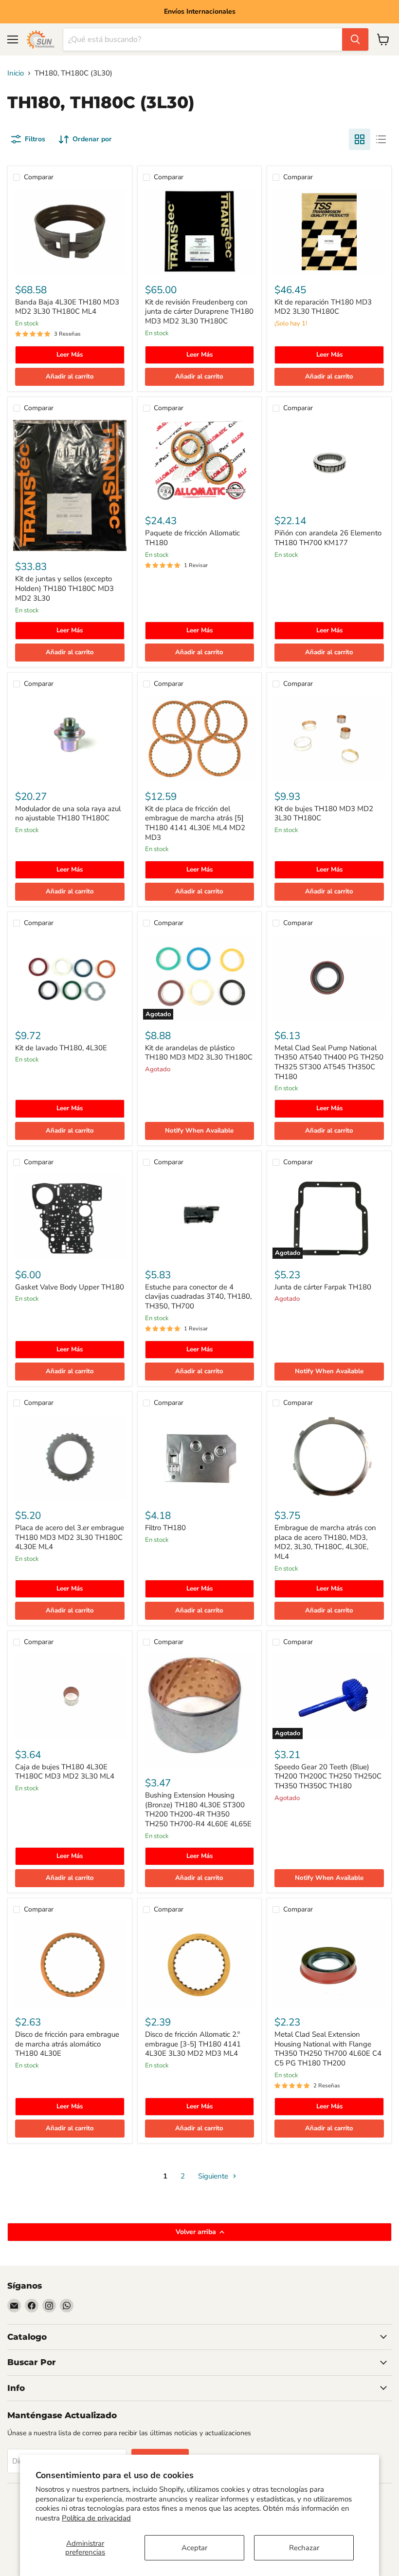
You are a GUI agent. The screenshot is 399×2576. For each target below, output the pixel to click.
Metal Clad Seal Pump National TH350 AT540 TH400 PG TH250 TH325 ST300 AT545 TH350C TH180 (329, 1062)
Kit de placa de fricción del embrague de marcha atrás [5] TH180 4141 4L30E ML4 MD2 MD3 (195, 823)
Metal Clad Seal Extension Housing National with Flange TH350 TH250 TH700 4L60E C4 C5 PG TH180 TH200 (328, 2049)
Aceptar (194, 2548)
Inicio (16, 73)
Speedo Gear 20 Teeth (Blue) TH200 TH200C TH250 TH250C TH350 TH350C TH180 (328, 1776)
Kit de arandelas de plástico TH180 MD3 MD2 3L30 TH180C (199, 1053)
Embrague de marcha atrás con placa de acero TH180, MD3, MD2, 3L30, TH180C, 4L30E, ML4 (325, 1542)
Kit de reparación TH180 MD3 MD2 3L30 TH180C (323, 307)
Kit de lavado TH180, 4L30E (61, 1048)
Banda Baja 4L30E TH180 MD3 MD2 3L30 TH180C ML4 (67, 307)
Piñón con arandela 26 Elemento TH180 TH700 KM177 (328, 538)
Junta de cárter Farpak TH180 (323, 1287)
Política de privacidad (96, 2518)
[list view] (381, 139)
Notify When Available (199, 1131)
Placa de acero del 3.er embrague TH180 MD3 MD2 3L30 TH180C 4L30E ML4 (70, 1537)
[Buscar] (355, 39)
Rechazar (304, 2548)
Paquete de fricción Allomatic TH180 (192, 538)
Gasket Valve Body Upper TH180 (70, 1287)
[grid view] (360, 139)
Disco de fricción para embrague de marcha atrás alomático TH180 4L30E (67, 2044)
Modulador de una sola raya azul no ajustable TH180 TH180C (68, 814)
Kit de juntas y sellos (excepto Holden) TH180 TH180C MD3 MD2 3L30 (64, 588)
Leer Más (70, 355)
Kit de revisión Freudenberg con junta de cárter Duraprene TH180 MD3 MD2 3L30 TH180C (199, 312)
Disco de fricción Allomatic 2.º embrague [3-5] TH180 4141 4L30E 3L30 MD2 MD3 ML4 (193, 2044)
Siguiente (214, 2176)
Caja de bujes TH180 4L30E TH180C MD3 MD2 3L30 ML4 (65, 1772)
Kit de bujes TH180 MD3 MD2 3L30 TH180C (324, 814)
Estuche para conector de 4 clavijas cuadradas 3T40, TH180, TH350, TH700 (198, 1297)
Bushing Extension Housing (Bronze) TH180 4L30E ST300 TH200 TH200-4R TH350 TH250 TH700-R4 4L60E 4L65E (198, 1809)
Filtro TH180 (165, 1528)
